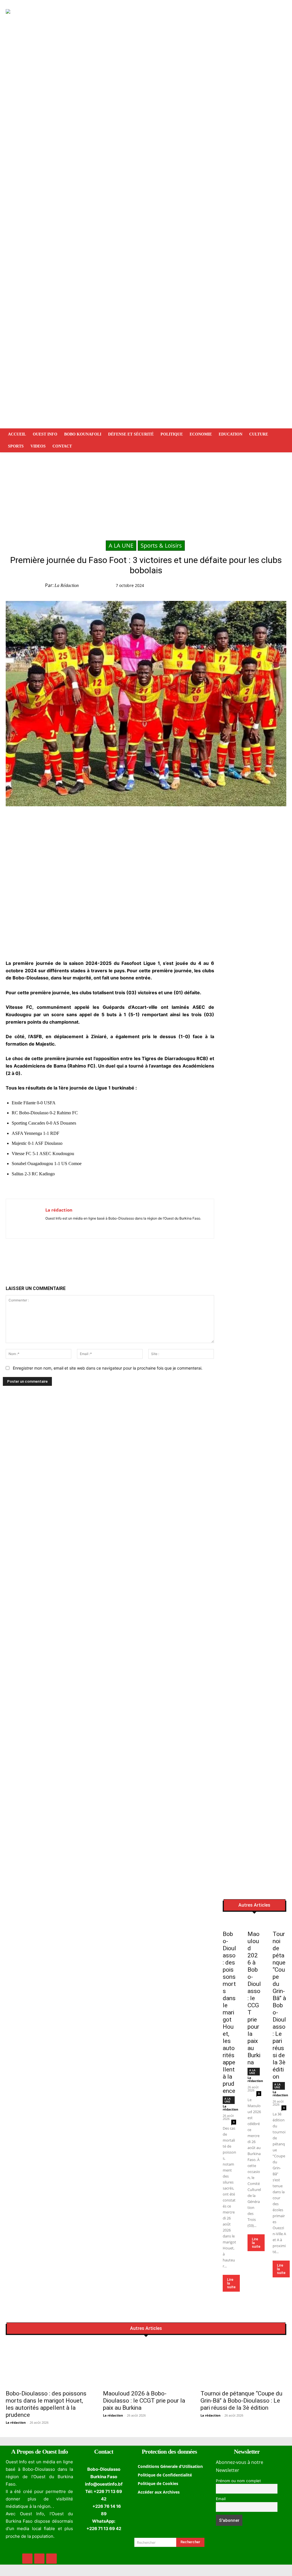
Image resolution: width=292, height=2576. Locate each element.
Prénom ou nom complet (238, 2481)
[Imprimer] (273, 587)
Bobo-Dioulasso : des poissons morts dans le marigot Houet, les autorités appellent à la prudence (229, 2012)
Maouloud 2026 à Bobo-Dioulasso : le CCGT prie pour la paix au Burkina (254, 1998)
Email (221, 2499)
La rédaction (67, 585)
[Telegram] (259, 587)
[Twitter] (233, 587)
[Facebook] (220, 587)
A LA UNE (121, 545)
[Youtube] (64, 1227)
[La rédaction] (26, 1219)
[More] (286, 587)
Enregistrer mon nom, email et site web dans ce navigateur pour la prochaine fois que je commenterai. (108, 1368)
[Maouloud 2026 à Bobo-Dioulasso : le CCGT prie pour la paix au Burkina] (254, 1923)
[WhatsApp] (246, 587)
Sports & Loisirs (161, 545)
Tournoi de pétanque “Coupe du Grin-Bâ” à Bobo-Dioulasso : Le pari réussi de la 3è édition (279, 2005)
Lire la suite (231, 2283)
